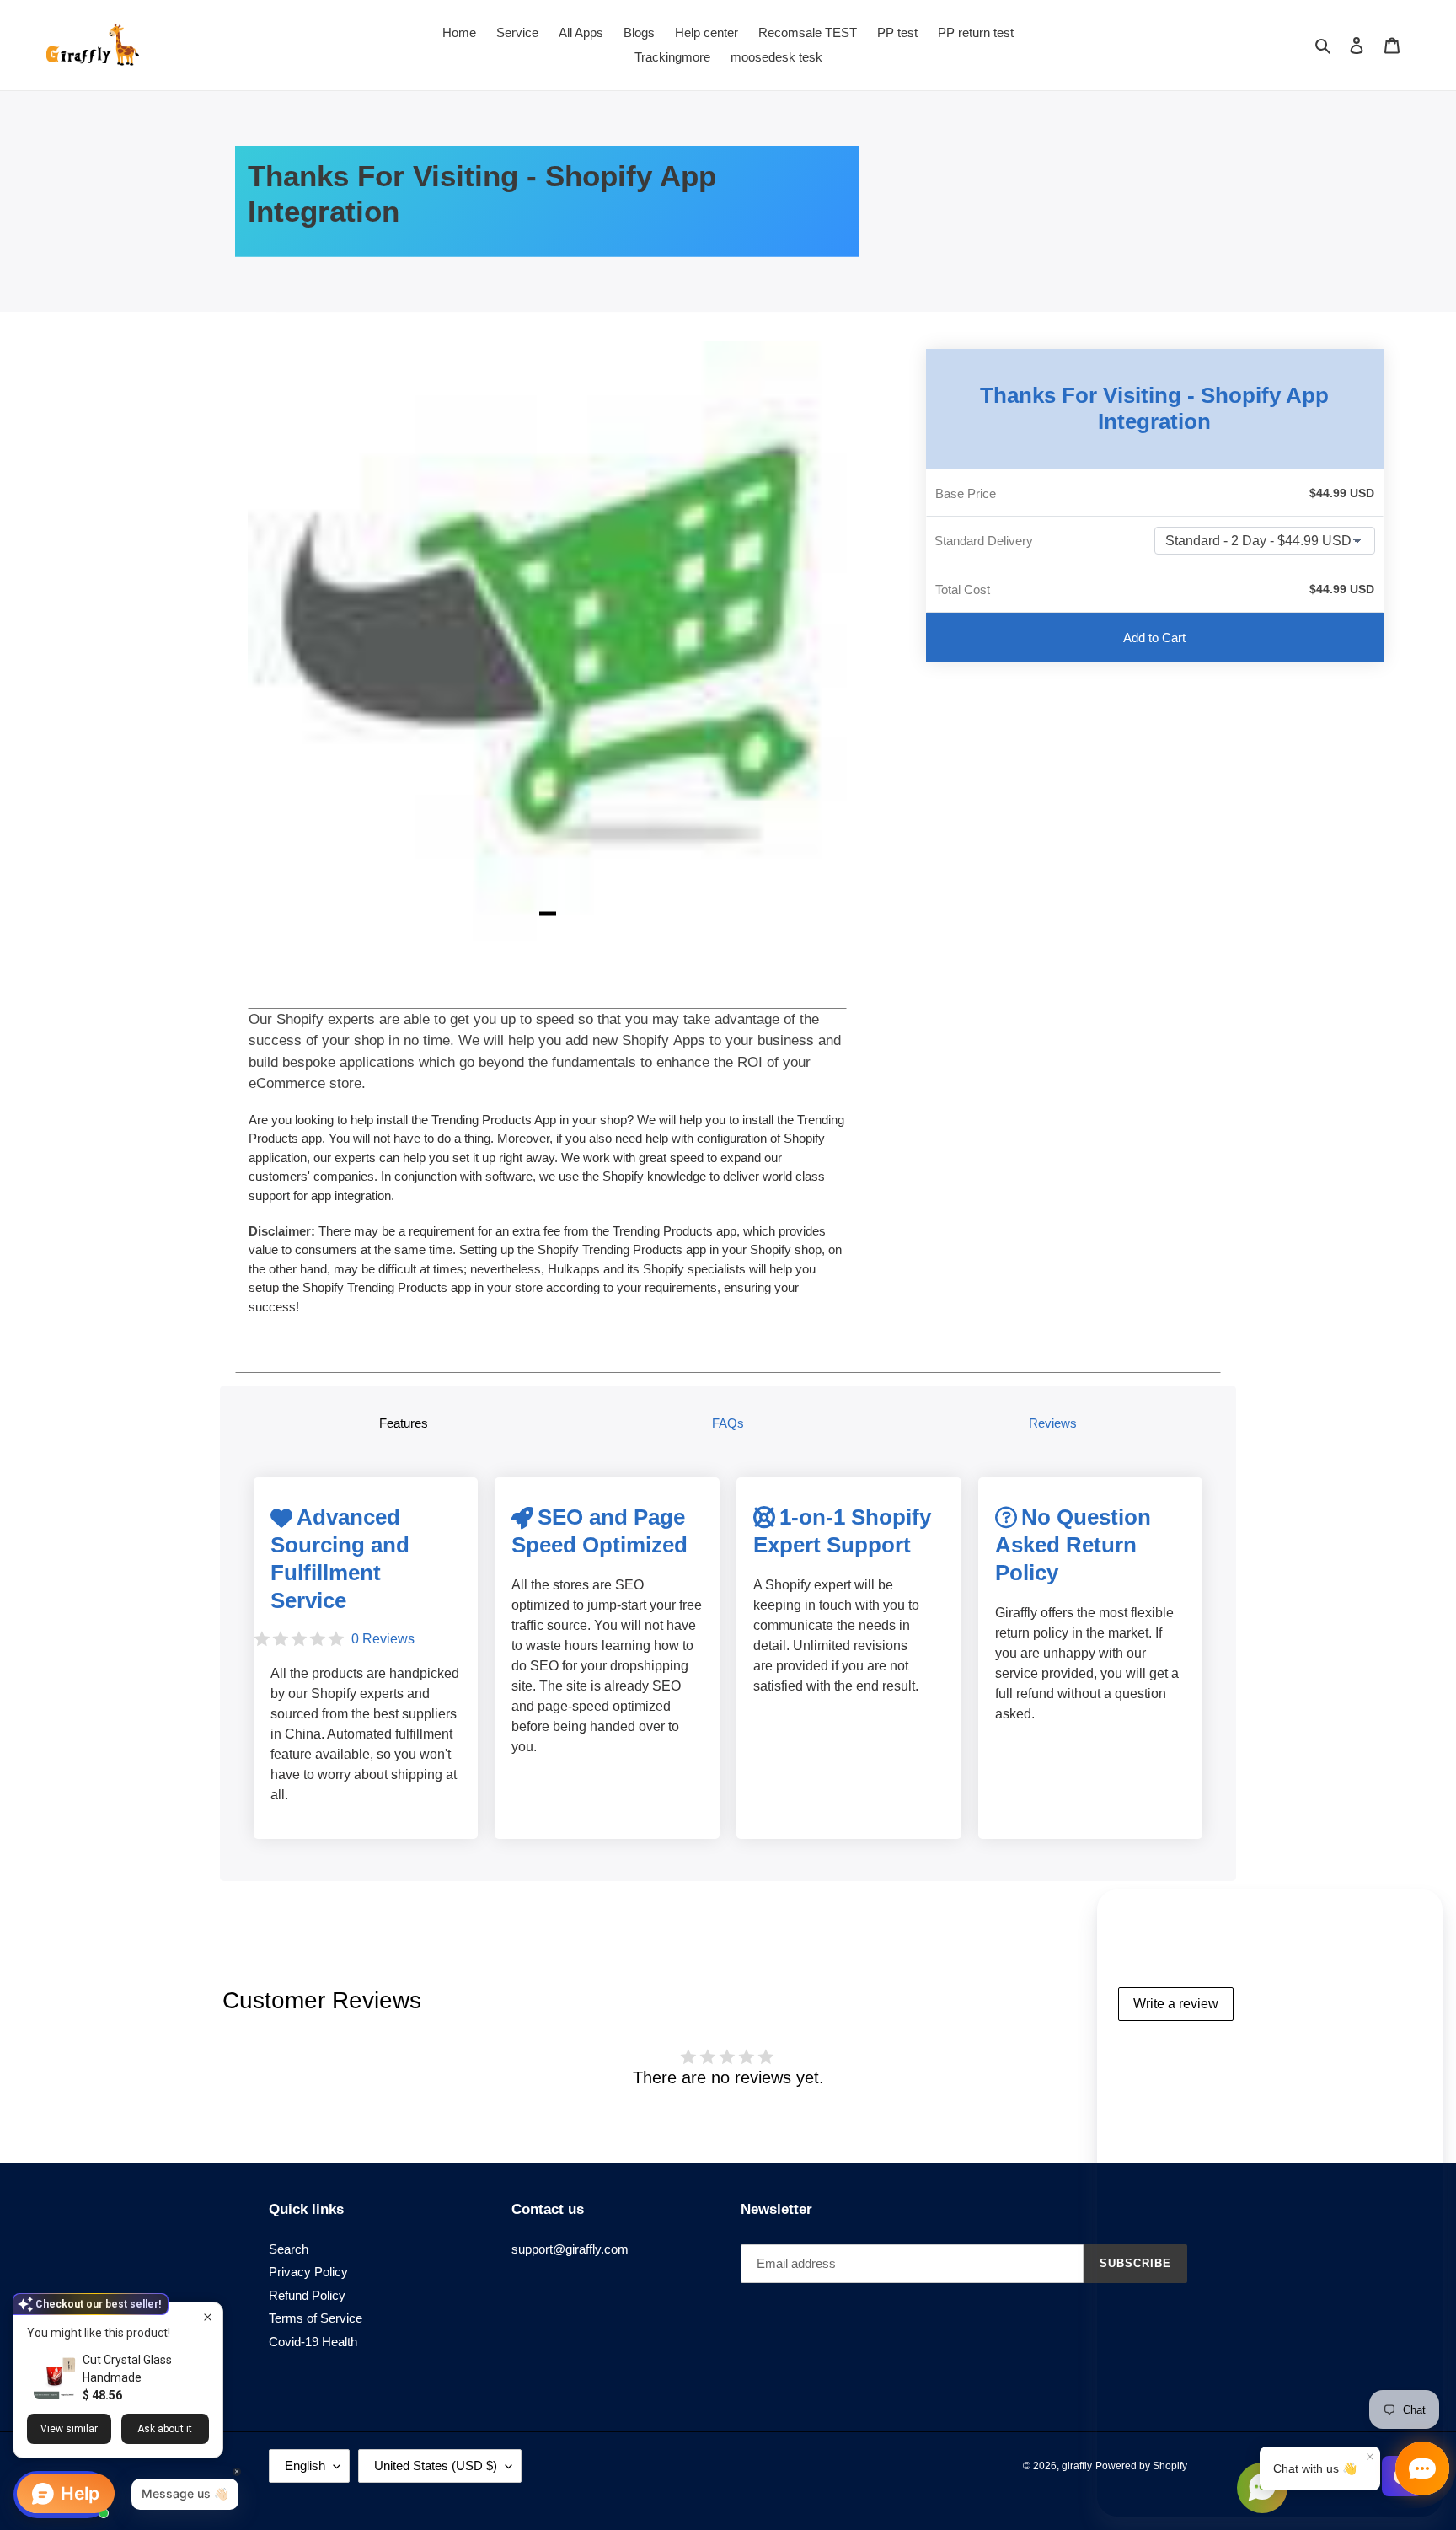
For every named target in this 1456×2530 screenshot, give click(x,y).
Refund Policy (307, 2295)
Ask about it (165, 2429)
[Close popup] (208, 2317)
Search (289, 2249)
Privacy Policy (308, 2272)
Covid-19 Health (313, 2342)
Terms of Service (316, 2318)
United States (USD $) (436, 2466)
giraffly (1077, 2466)
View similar (69, 2429)
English (305, 2466)
